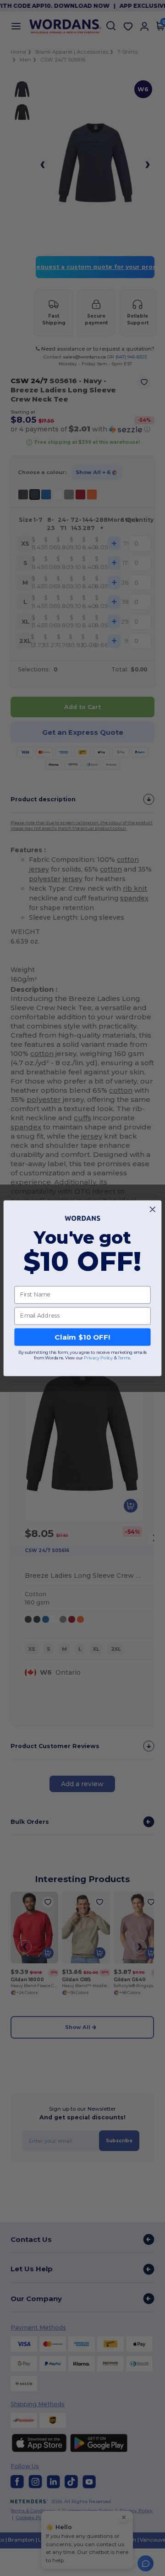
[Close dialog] (152, 1209)
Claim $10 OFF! (82, 1337)
